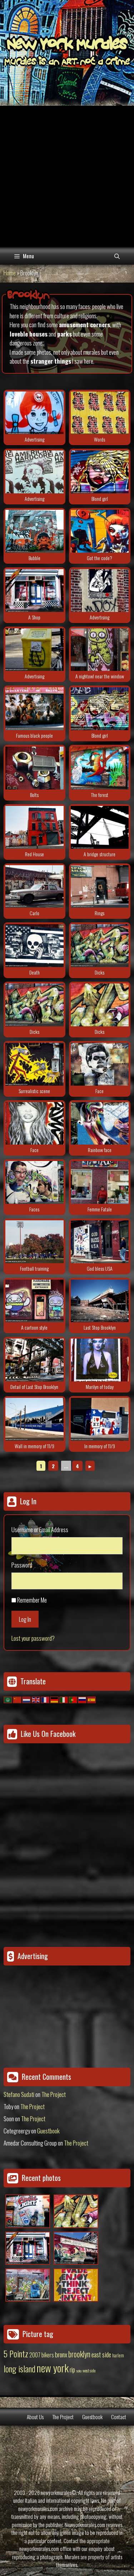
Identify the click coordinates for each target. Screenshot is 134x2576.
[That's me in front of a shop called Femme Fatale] (100, 1182)
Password (22, 1565)
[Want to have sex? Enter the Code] (100, 531)
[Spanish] (92, 1699)
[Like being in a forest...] (100, 768)
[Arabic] (8, 1699)
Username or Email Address (40, 1529)
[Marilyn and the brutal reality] (100, 1360)
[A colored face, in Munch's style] (100, 1123)
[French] (45, 1699)
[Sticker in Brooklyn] (34, 413)
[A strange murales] (34, 531)
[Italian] (64, 1699)
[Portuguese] (73, 1699)
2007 (35, 2355)
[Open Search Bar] (117, 256)
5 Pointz (16, 2353)
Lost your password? (33, 1638)
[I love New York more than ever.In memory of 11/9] (34, 1419)
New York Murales (67, 45)
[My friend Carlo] (34, 887)
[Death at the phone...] (34, 946)
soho (79, 2371)
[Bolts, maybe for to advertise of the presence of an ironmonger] (34, 768)
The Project (54, 2094)
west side (89, 2370)
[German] (55, 1699)
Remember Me (32, 1600)
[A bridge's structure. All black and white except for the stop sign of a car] (100, 827)
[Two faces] (34, 1182)
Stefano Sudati (19, 2094)
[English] (36, 1699)
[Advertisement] (67, 176)
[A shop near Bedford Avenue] (34, 591)
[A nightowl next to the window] (100, 650)
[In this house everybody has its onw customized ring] (100, 887)
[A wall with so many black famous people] (34, 709)
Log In (25, 1619)
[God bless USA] (100, 1242)
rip (72, 2369)
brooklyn (79, 2354)
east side (101, 2354)
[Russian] (83, 1699)
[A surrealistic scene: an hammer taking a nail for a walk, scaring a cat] (34, 1064)
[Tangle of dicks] (100, 946)
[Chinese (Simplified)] (18, 1699)
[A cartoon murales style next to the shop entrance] (34, 1301)
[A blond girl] (100, 472)
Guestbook (48, 2131)
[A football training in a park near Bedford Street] (34, 1242)
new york (53, 2368)
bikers (48, 2355)
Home (10, 273)
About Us (35, 2417)
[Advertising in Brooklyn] (34, 472)
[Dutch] (27, 1699)
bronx (61, 2354)
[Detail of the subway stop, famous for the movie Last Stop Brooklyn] (34, 1360)
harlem (118, 2355)
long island (19, 2368)
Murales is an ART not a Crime (67, 63)
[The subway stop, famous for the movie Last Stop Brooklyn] (100, 1301)
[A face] (100, 1064)
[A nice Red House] (34, 827)
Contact (119, 2417)
